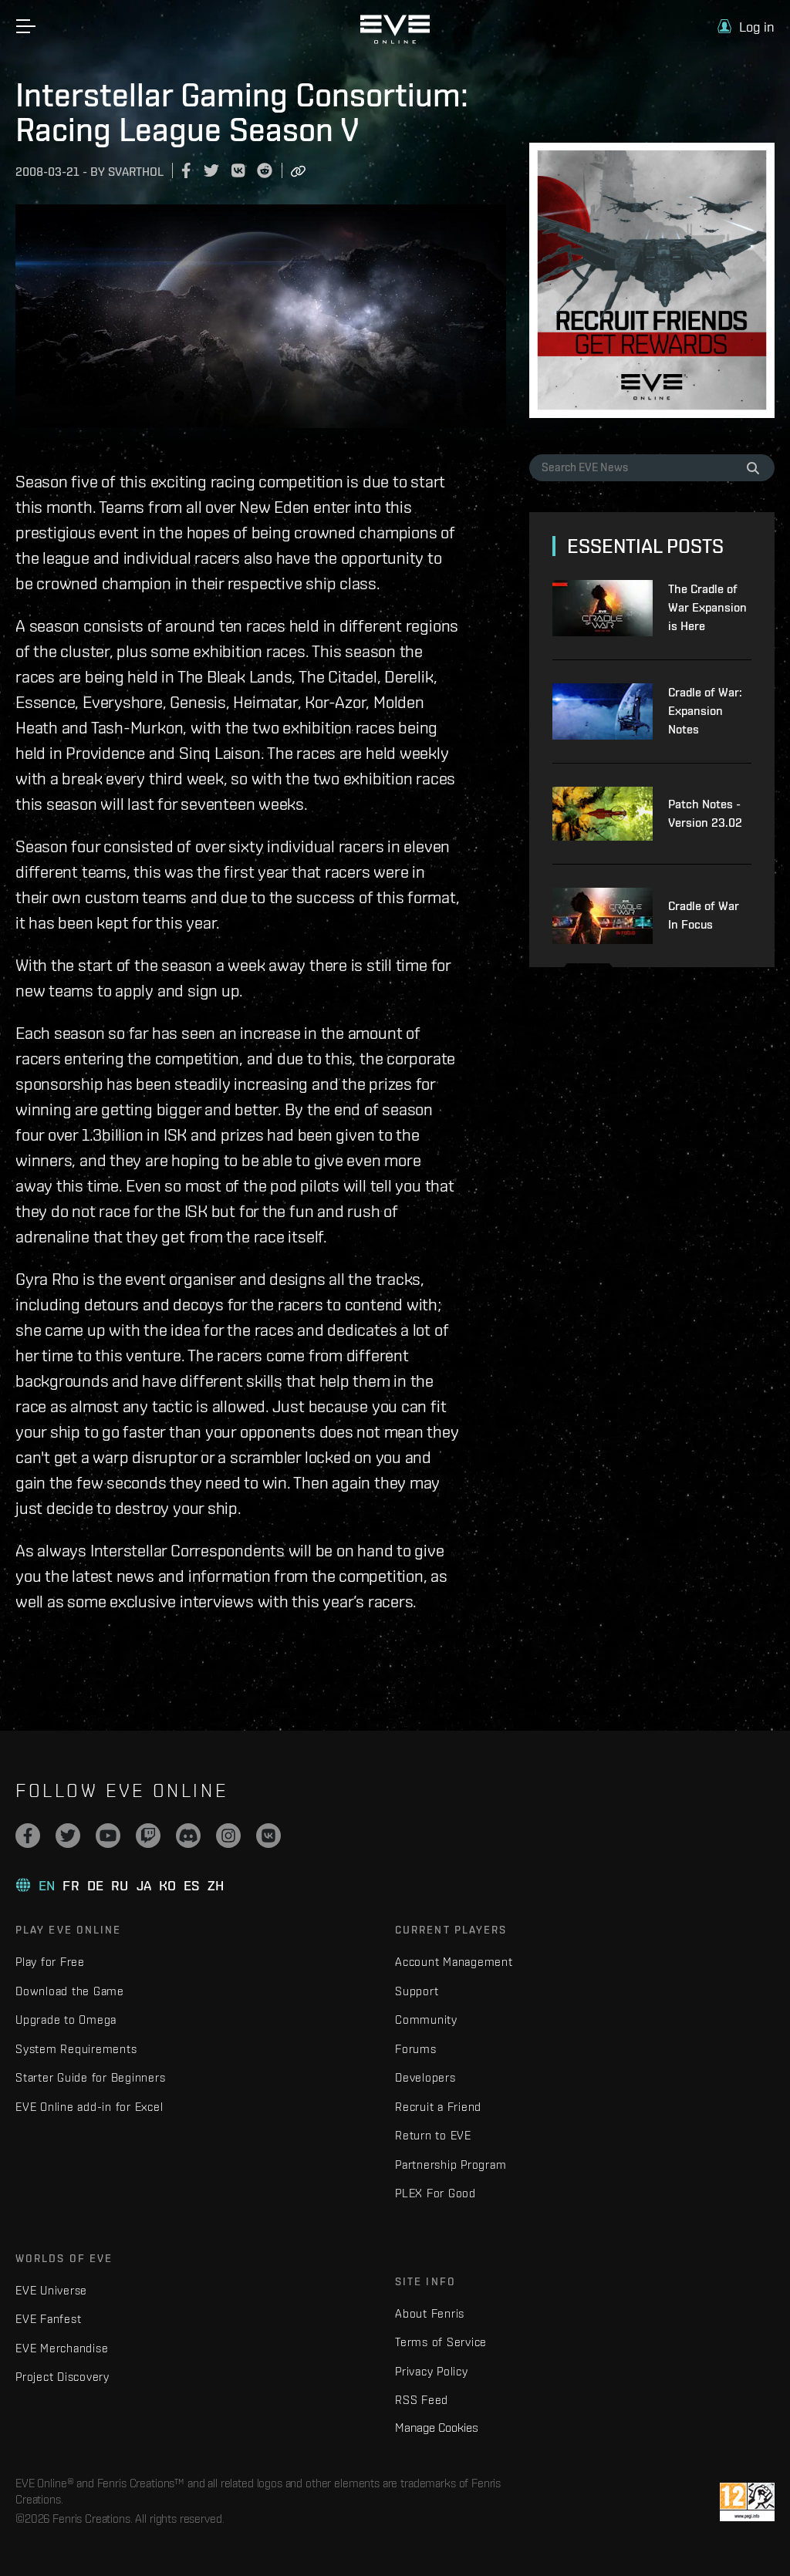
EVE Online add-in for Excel (89, 2107)
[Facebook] (28, 1836)
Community (426, 2020)
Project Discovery (62, 2377)
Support (417, 1991)
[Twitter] (68, 1836)
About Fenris (430, 2313)
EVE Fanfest (48, 2319)
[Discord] (188, 1836)
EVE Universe (51, 2290)
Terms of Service (441, 2342)
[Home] (395, 40)
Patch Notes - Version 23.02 (705, 813)
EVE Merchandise (62, 2348)
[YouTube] (108, 1836)
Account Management (454, 1962)
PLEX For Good (436, 2193)
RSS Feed (422, 2400)
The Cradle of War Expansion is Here (707, 607)
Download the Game (70, 1991)
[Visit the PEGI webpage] (747, 2502)
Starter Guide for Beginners (90, 2077)
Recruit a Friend (438, 2107)
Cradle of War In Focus (704, 915)
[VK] (268, 1836)
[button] (746, 27)
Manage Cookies (437, 2427)
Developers (425, 2077)
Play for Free (50, 1962)
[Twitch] (148, 1836)
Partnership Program (451, 2165)
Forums (416, 2049)
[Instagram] (228, 1836)
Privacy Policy (432, 2371)
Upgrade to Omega (66, 2020)
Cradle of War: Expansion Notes (705, 711)
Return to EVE (433, 2135)
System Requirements (76, 2049)
